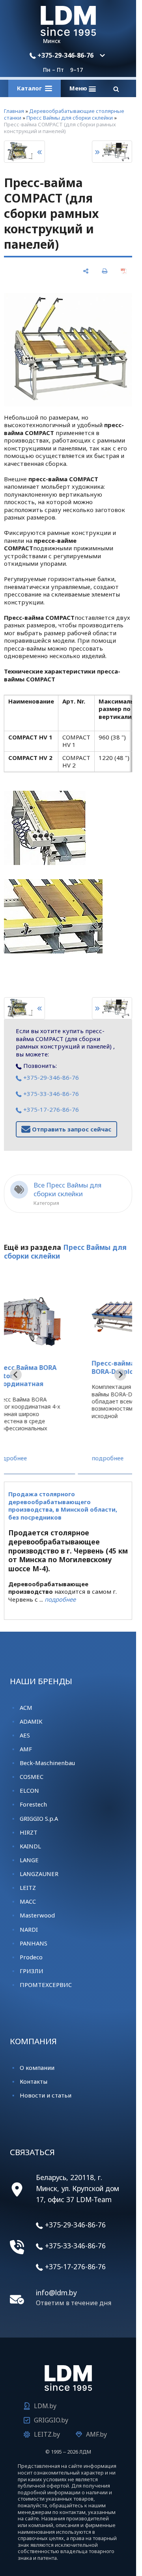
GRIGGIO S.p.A (39, 1818)
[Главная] (68, 34)
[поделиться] (86, 271)
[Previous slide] (16, 1375)
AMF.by (96, 2434)
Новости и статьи (46, 2095)
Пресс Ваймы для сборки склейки (70, 118)
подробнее (40, 1458)
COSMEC (32, 1777)
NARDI (29, 1929)
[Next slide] (120, 1375)
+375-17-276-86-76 (50, 1109)
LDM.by (45, 2406)
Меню (79, 88)
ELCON (29, 1790)
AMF (26, 1749)
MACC (28, 1901)
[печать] (105, 271)
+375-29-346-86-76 (65, 55)
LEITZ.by (47, 2434)
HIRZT (29, 1832)
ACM (26, 1707)
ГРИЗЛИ (32, 1971)
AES (25, 1735)
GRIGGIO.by (51, 2420)
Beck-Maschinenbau (47, 1763)
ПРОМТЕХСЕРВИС (46, 1985)
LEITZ (28, 1887)
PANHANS (34, 1943)
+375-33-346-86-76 (50, 1094)
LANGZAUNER (39, 1874)
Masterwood (37, 1915)
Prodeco (31, 1957)
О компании (37, 2068)
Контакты (34, 2081)
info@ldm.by (56, 2293)
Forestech (33, 1804)
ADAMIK (31, 1721)
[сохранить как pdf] (123, 271)
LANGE (29, 1860)
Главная (14, 111)
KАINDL (30, 1846)
